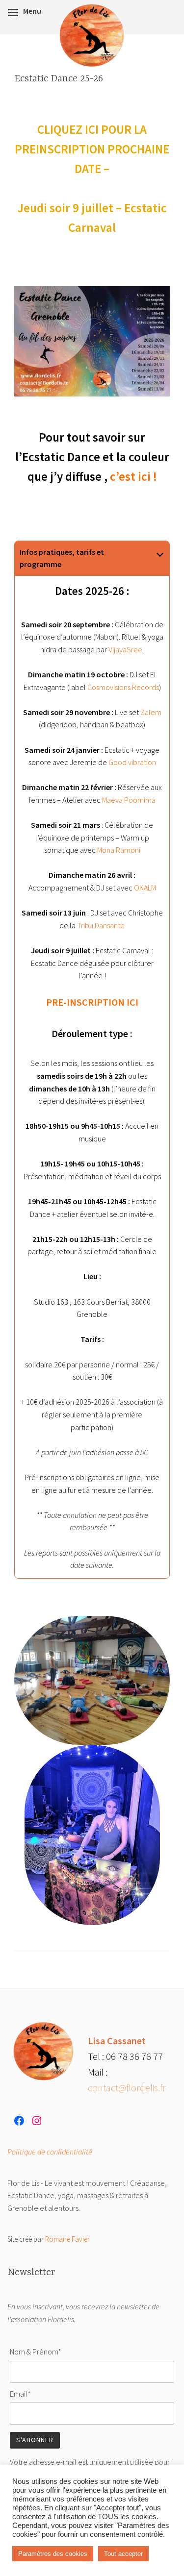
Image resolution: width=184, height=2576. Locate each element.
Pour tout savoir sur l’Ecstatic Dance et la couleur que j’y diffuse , (92, 457)
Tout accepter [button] (123, 2554)
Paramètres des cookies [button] (53, 2554)
